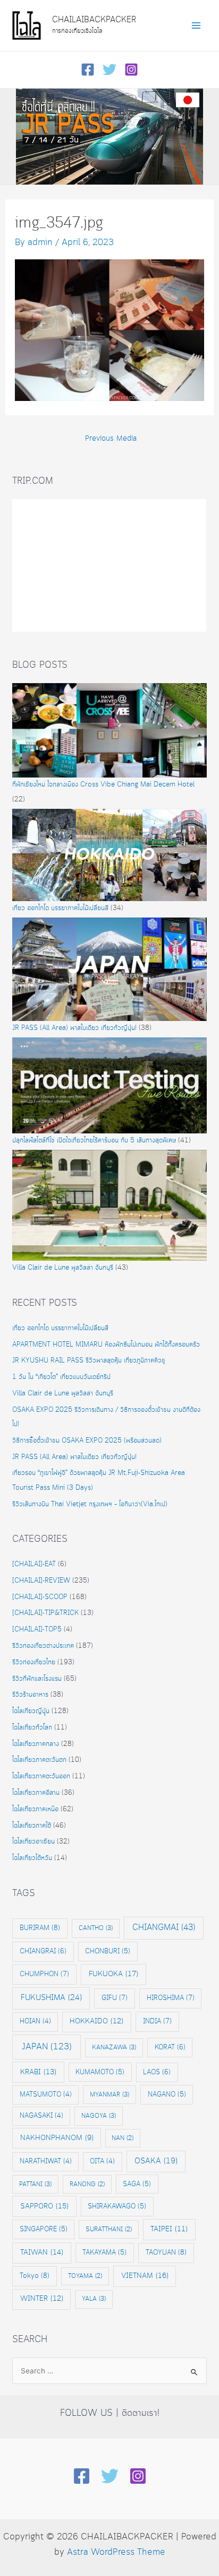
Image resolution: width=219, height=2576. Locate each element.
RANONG (87, 2184)
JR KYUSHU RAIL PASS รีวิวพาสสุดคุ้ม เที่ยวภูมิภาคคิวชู (89, 1361)
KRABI (38, 2072)
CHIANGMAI (164, 1928)
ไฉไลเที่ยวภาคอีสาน (36, 1793)
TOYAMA (85, 2276)
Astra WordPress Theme (116, 2552)
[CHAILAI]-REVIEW (41, 1581)
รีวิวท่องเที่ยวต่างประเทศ (43, 1646)
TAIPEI (169, 2229)
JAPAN (47, 2047)
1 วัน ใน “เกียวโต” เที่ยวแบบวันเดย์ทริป (61, 1377)
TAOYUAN (166, 2252)
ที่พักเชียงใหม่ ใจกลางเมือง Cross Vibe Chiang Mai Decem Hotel (103, 785)
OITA (102, 2162)
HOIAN (35, 2021)
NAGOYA (99, 2116)
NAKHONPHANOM (57, 2138)
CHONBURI (108, 1951)
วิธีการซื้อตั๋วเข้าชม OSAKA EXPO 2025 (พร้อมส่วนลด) (87, 1441)
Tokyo (35, 2276)
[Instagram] (131, 69)
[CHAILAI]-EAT (34, 1564)
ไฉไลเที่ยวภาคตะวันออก (41, 1776)
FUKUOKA (113, 1974)
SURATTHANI (109, 2229)
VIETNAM (145, 2276)
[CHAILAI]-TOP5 (37, 1630)
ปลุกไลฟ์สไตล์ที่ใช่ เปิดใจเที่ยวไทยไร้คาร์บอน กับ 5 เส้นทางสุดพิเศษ (94, 1141)
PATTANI (35, 2184)
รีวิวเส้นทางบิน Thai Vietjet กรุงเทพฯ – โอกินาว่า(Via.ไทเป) (90, 1504)
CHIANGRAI (43, 1951)
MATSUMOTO (46, 2095)
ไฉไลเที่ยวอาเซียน (33, 1842)
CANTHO (96, 1928)
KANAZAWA (114, 2047)
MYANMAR (109, 2095)
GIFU (115, 1998)
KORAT (170, 2047)
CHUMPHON (44, 1974)
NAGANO (167, 2094)
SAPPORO (44, 2206)
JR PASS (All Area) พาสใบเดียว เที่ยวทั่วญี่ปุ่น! (74, 1028)
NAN (123, 2138)
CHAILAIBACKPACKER (94, 20)
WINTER (42, 2299)
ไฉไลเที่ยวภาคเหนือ (35, 1809)
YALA (94, 2299)
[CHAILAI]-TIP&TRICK (45, 1613)
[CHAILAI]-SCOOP (40, 1597)
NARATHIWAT (46, 2162)
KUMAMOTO (100, 2072)
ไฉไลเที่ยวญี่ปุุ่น (31, 1711)
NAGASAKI (41, 2116)
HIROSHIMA (171, 1998)
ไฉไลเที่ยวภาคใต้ (32, 1826)
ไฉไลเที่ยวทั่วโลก (32, 1728)
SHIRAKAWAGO (117, 2206)
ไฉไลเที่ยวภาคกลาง (36, 1744)
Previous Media (111, 439)
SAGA (137, 2184)
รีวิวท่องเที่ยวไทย (34, 1662)
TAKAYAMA (104, 2252)
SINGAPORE (44, 2229)
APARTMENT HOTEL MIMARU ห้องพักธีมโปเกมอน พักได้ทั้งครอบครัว (106, 1345)
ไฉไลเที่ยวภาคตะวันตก (39, 1760)
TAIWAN (42, 2252)
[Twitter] (109, 69)
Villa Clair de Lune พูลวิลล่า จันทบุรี (63, 1268)
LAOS (157, 2072)
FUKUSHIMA (51, 1998)
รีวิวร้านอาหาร (30, 1695)
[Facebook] (88, 69)
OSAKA (156, 2161)
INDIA (157, 2021)
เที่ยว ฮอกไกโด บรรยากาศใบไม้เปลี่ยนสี (60, 908)
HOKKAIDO (96, 2021)
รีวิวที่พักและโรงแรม (37, 1679)
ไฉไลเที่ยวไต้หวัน (32, 1858)
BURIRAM (40, 1928)
